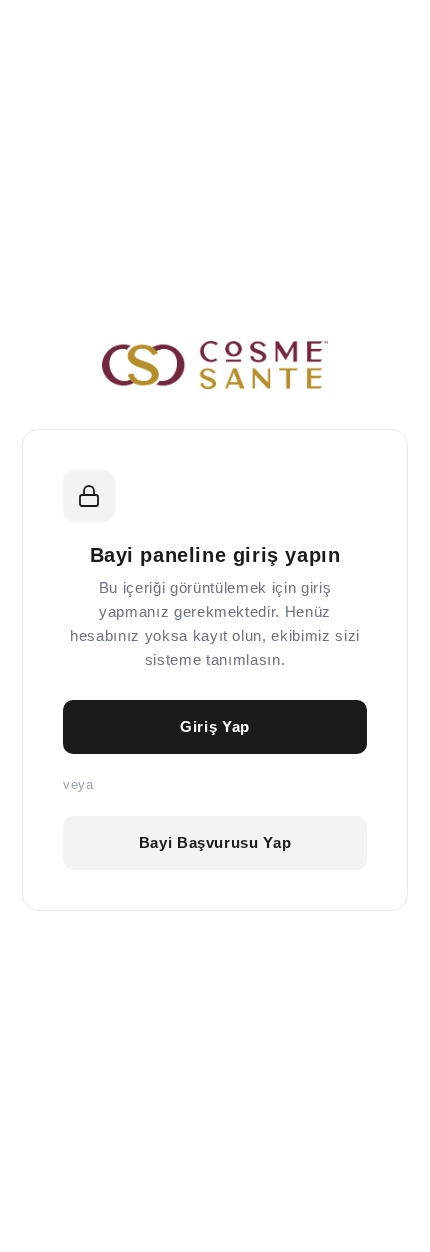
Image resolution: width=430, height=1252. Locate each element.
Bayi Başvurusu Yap (215, 842)
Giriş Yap (215, 726)
